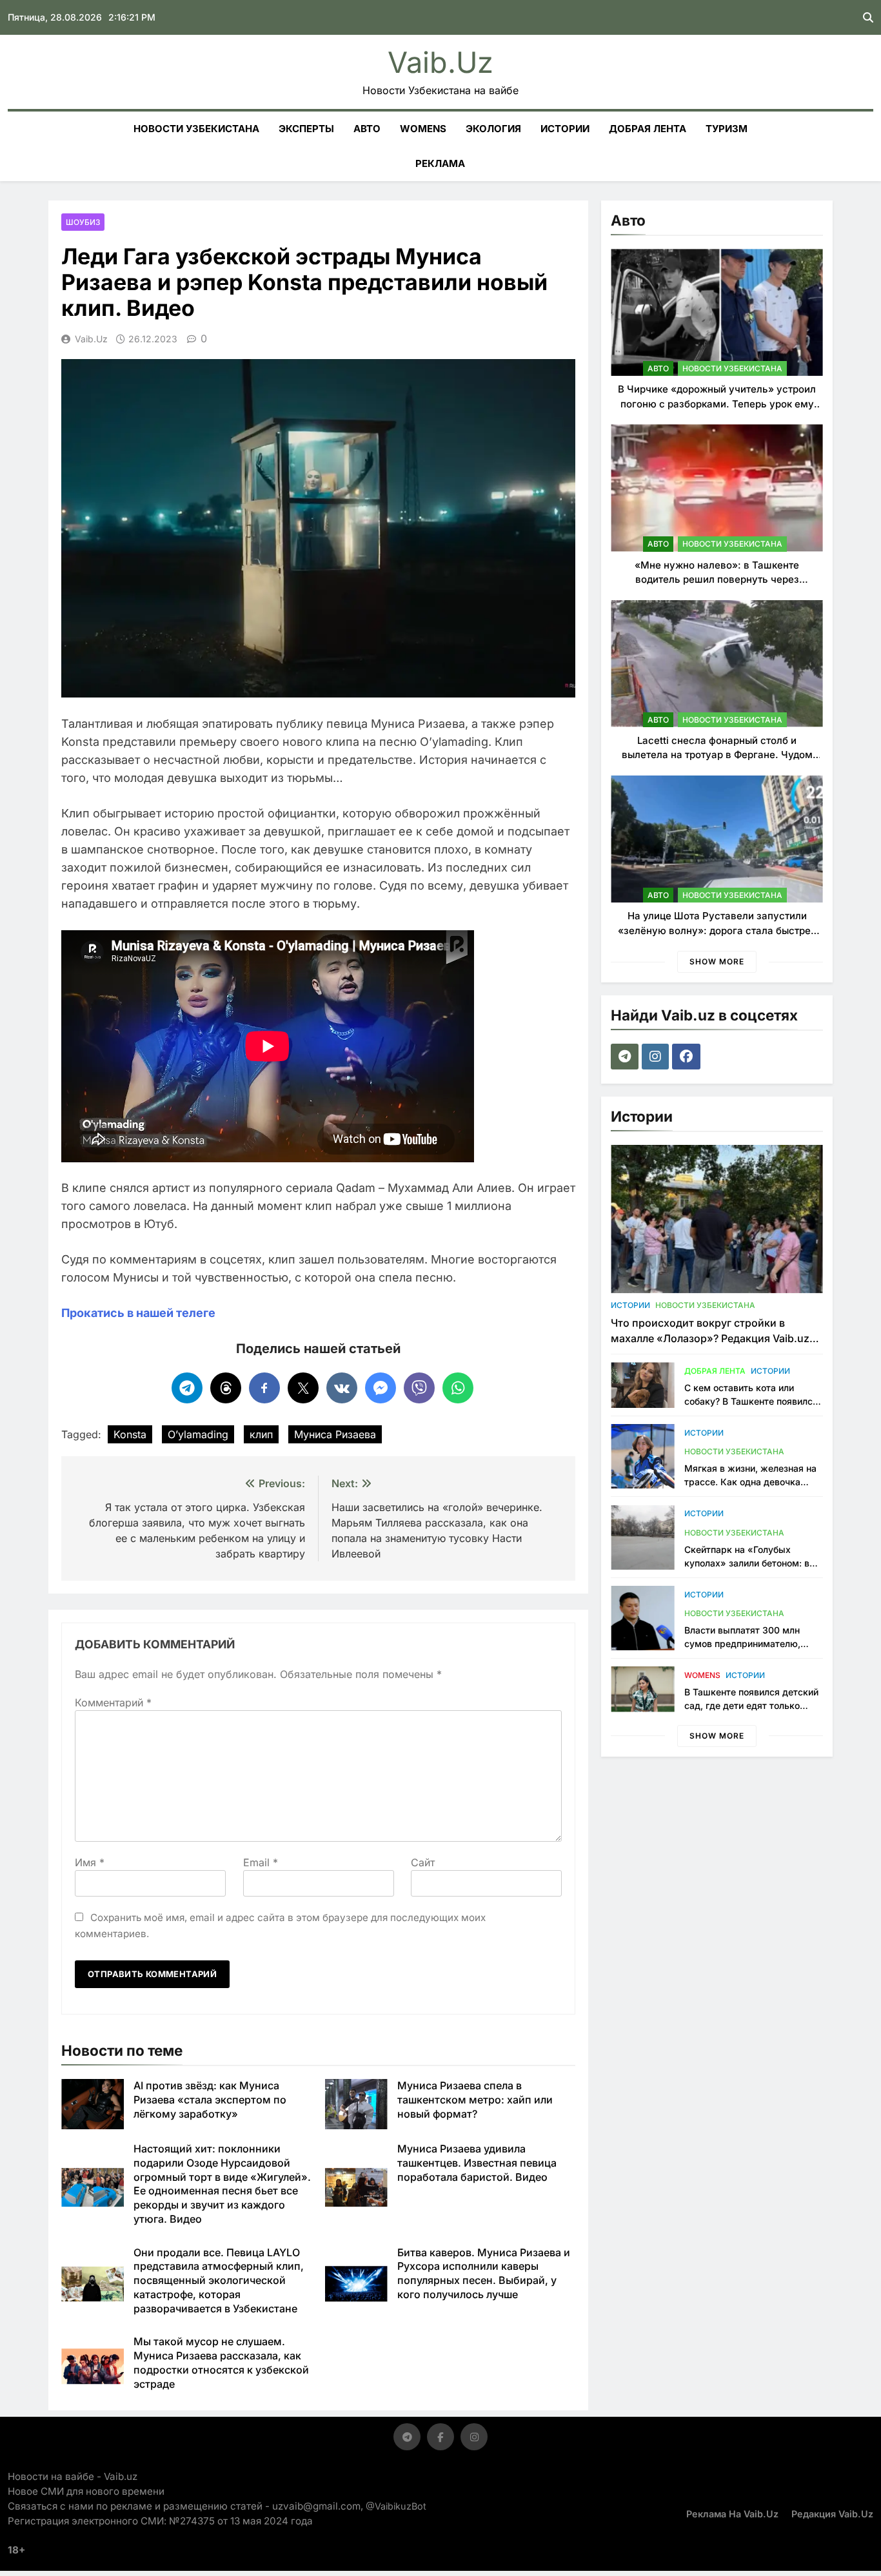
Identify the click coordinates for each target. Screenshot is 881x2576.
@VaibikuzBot (396, 2506)
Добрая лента (648, 129)
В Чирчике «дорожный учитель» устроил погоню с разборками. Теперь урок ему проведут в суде (717, 404)
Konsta (130, 1434)
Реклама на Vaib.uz (732, 2514)
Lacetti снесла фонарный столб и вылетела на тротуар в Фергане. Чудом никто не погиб (717, 755)
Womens (423, 129)
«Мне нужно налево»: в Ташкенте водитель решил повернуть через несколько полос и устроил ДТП (717, 580)
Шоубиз (83, 222)
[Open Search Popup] (868, 17)
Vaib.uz (440, 62)
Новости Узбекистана (196, 129)
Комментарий (113, 1703)
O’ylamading (198, 1434)
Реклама (440, 163)
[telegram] (626, 1057)
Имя (90, 1862)
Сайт (423, 1862)
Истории (565, 129)
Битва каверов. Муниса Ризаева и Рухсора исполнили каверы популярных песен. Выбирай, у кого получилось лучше (484, 2273)
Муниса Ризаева (335, 1434)
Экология (493, 129)
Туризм (727, 129)
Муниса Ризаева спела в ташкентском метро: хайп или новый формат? (475, 2100)
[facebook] (688, 1057)
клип (261, 1434)
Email (261, 1862)
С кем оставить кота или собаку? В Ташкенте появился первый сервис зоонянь (751, 1401)
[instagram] (657, 1057)
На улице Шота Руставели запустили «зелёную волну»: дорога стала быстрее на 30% (717, 930)
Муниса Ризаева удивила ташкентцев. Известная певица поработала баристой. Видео (477, 2163)
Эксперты (306, 129)
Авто (367, 129)
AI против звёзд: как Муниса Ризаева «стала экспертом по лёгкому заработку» (210, 2100)
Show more (717, 961)
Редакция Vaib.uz (832, 2514)
